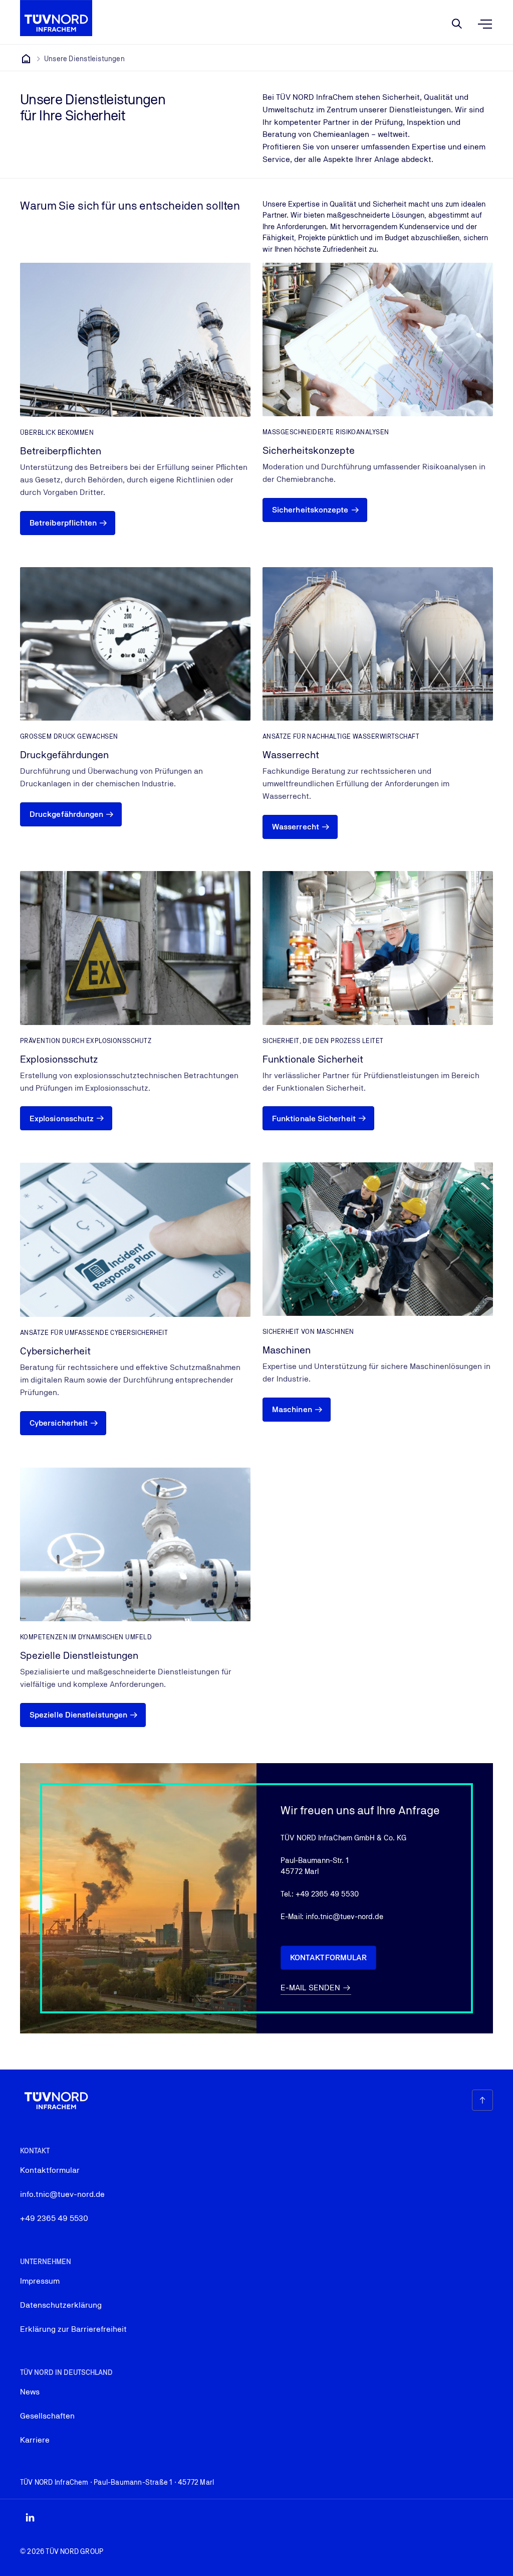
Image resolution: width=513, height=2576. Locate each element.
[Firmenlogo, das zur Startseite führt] (56, 18)
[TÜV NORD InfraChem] (26, 59)
